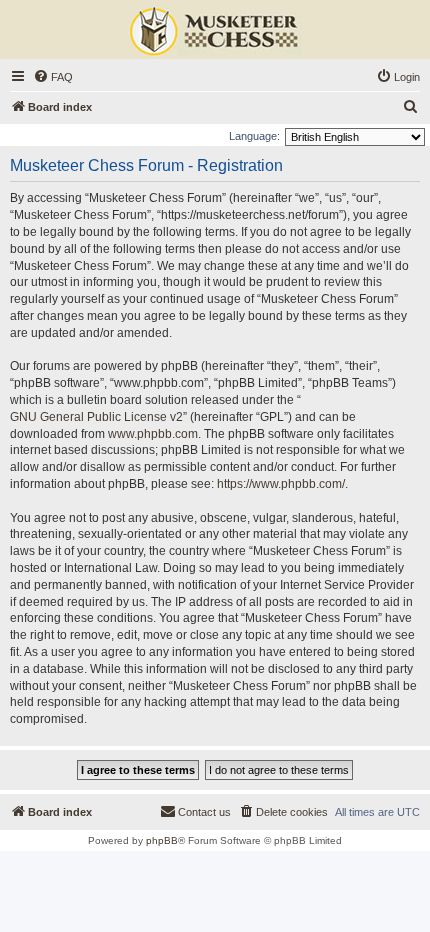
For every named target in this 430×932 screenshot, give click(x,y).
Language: (254, 136)
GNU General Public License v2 (96, 417)
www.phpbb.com (153, 434)
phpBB (162, 840)
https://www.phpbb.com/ (281, 484)
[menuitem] (53, 77)
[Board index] (215, 32)
